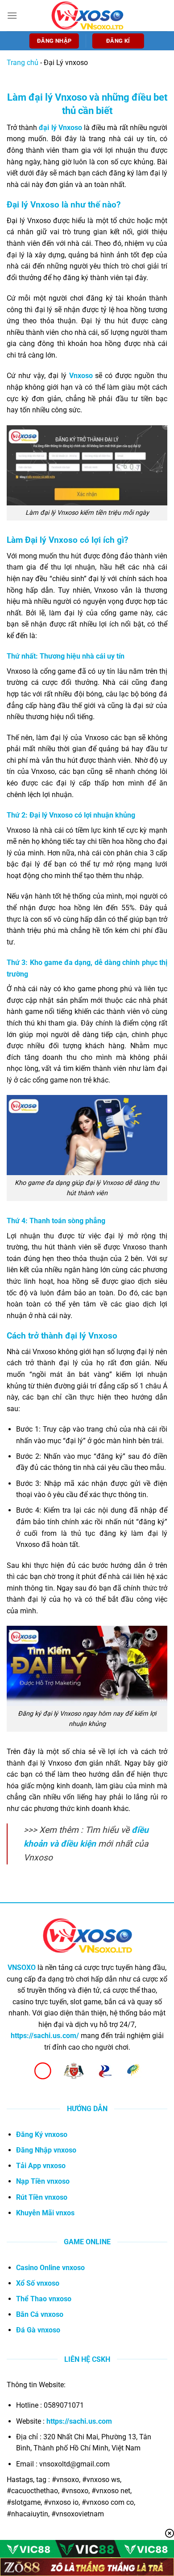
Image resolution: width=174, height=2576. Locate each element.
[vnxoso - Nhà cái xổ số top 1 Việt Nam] (87, 15)
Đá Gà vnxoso (38, 2330)
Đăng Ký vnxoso (42, 2134)
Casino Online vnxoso (50, 2268)
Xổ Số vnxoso (38, 2283)
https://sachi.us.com (79, 2421)
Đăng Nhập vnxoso (46, 2150)
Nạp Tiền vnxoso (43, 2181)
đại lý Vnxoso (60, 128)
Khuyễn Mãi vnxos (45, 2213)
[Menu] (12, 15)
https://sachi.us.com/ (45, 2036)
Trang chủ (23, 63)
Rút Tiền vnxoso (42, 2197)
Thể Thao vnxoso (44, 2299)
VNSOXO (22, 1968)
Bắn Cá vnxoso (40, 2314)
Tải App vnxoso (41, 2166)
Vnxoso (81, 376)
